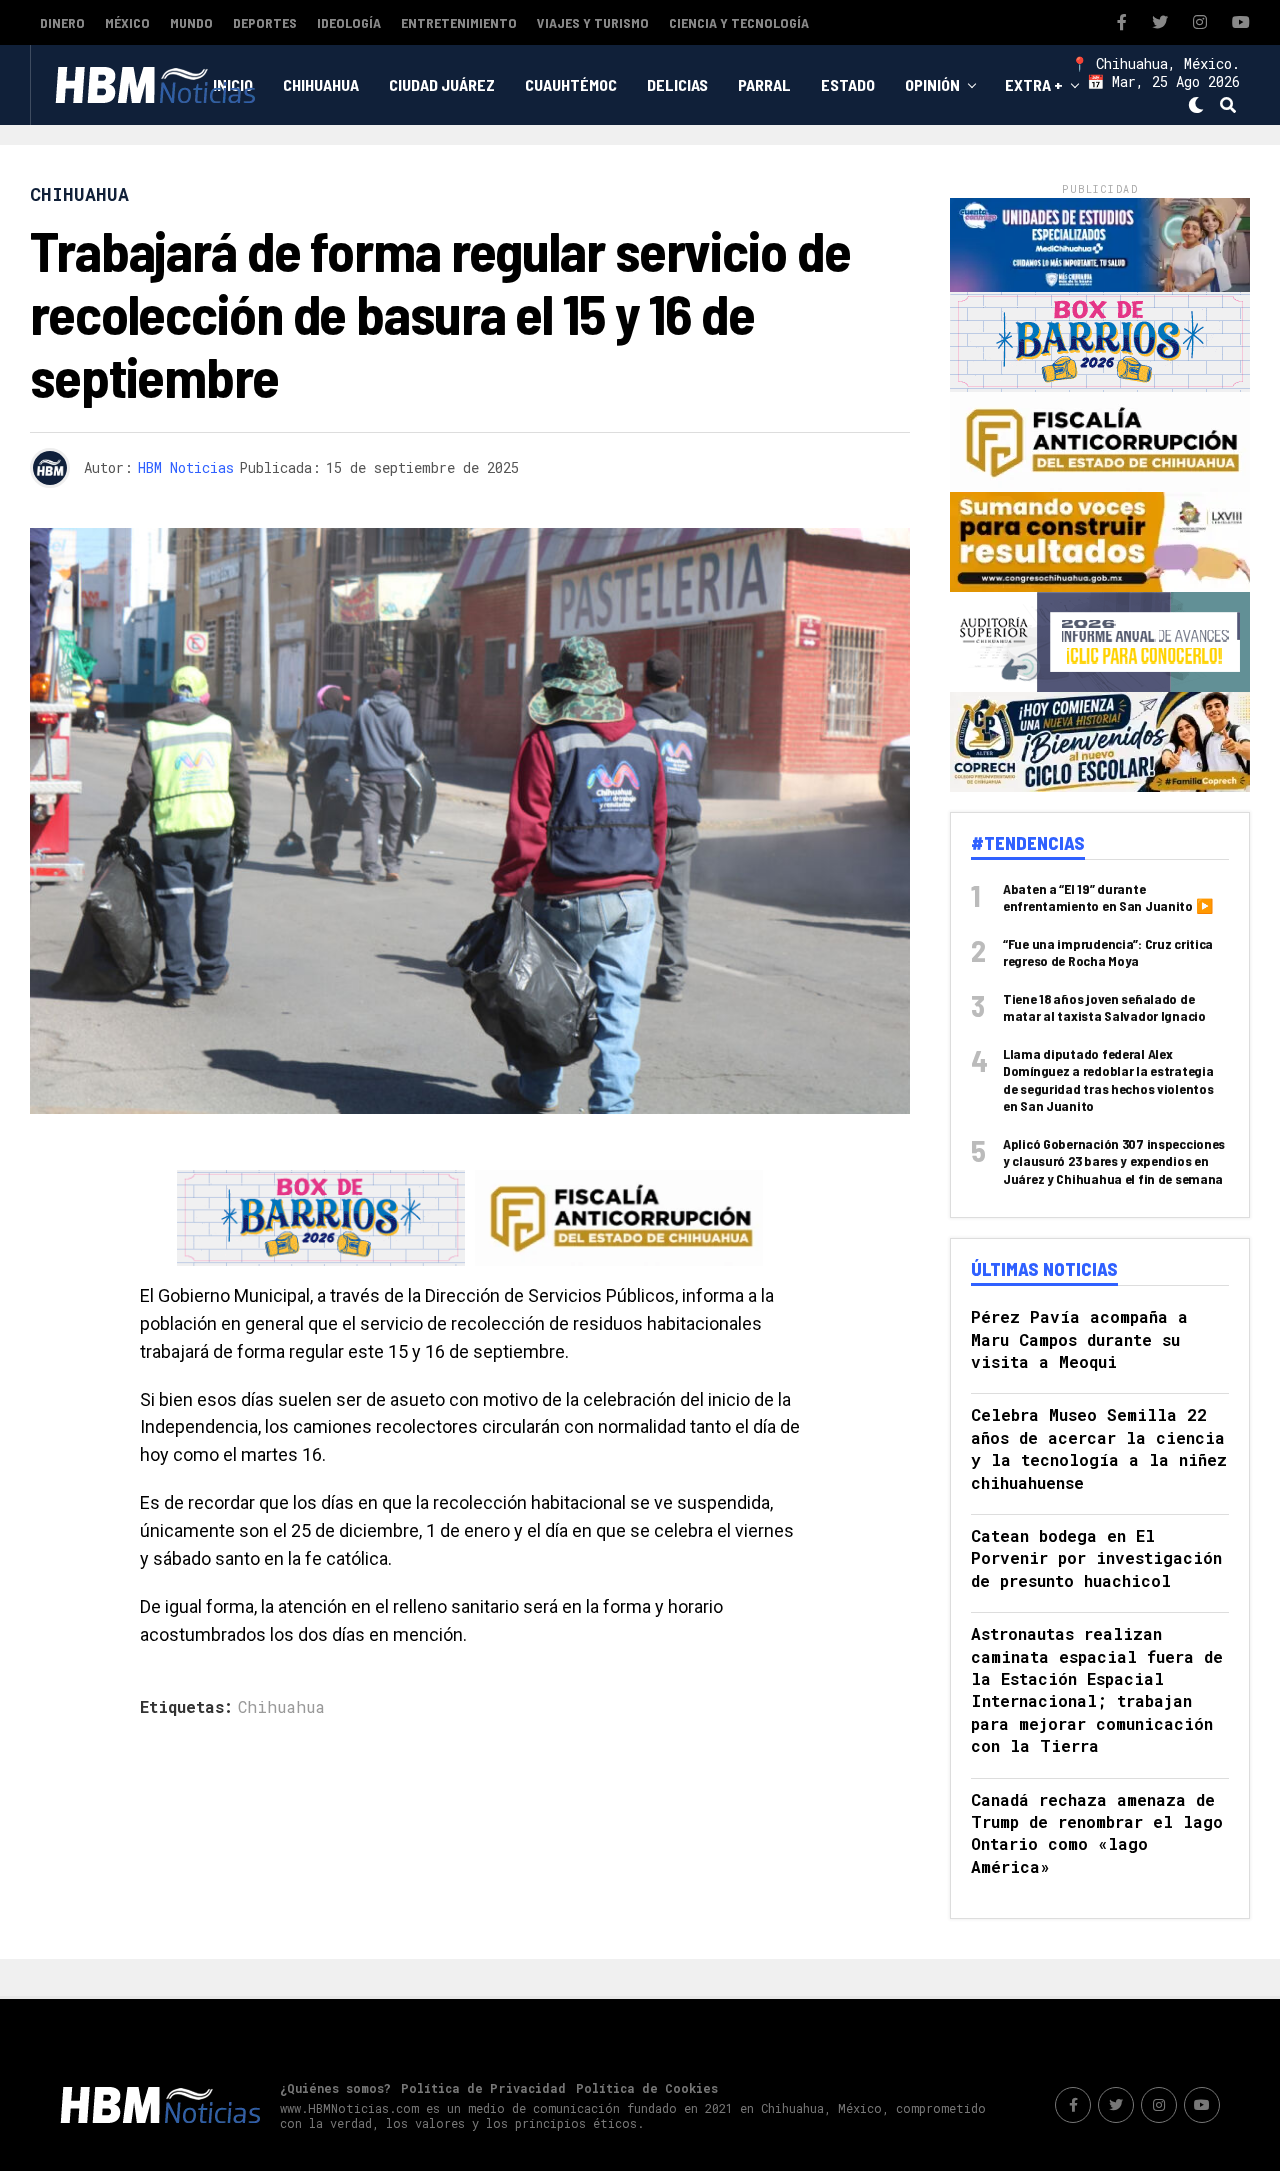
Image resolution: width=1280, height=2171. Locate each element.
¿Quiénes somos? (335, 2088)
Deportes (265, 22)
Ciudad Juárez (442, 84)
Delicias (677, 84)
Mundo (191, 22)
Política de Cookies (647, 2088)
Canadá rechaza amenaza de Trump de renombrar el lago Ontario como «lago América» (1097, 1833)
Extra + (1034, 84)
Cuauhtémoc (571, 84)
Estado (848, 84)
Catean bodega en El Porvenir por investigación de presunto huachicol (1096, 1558)
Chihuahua (321, 84)
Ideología (349, 22)
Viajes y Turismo (593, 22)
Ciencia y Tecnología (739, 22)
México (127, 22)
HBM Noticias (186, 467)
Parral (764, 84)
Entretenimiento (459, 22)
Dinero (62, 22)
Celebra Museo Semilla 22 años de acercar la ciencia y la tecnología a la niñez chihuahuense (1099, 1448)
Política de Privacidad (483, 2088)
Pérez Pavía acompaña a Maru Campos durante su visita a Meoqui (1079, 1339)
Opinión (932, 84)
